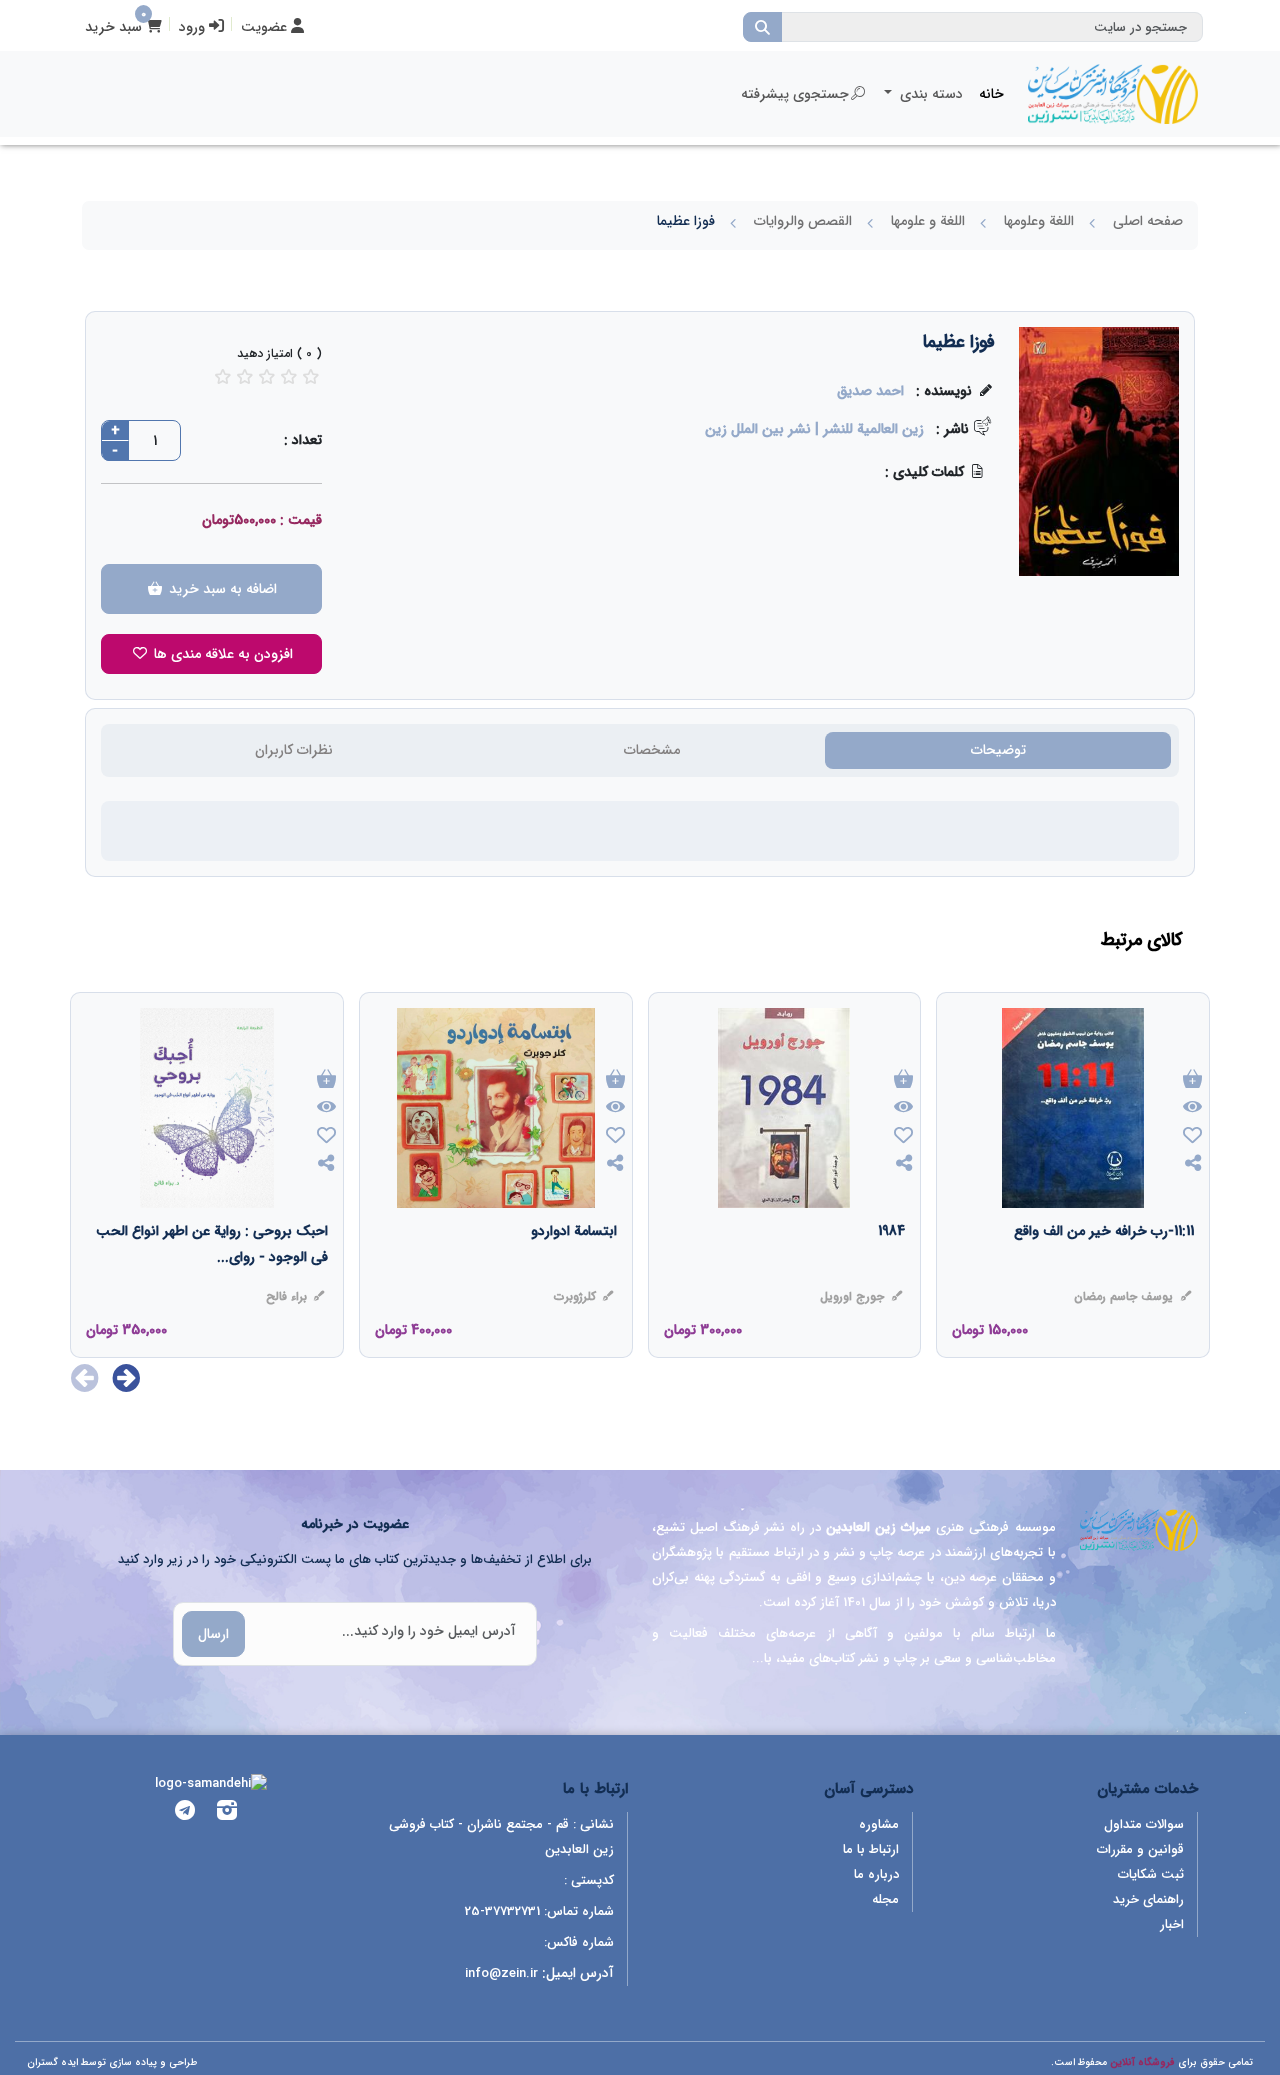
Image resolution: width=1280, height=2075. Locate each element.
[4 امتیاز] (289, 376)
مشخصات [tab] (652, 750)
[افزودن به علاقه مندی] (1192, 1137)
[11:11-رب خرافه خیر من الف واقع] (1104, 1271)
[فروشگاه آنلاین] (1113, 94)
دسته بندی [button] (929, 94)
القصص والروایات (803, 221)
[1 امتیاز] (223, 376)
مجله (885, 1899)
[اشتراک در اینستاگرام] (227, 1813)
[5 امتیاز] (311, 376)
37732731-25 (502, 1911)
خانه (991, 94)
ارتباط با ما (871, 1849)
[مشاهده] (1192, 1108)
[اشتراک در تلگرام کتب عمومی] (185, 1813)
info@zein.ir (501, 1973)
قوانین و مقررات (1140, 1849)
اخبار (1172, 1924)
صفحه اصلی (1148, 221)
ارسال (213, 1634)
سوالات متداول (1144, 1824)
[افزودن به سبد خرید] (1192, 1080)
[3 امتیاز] (267, 376)
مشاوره (879, 1824)
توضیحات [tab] (998, 750)
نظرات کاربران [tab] (294, 750)
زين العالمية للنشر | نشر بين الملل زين (814, 429)
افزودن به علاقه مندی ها (221, 654)
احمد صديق (870, 391)
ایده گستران (52, 2062)
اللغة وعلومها (1039, 221)
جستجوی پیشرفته (795, 94)
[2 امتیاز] (245, 376)
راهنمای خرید (1148, 1899)
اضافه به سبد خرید (221, 589)
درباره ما (876, 1874)
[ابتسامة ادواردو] (574, 1271)
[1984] (891, 1271)
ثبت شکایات (1151, 1874)
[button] (126, 1378)
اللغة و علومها (928, 221)
